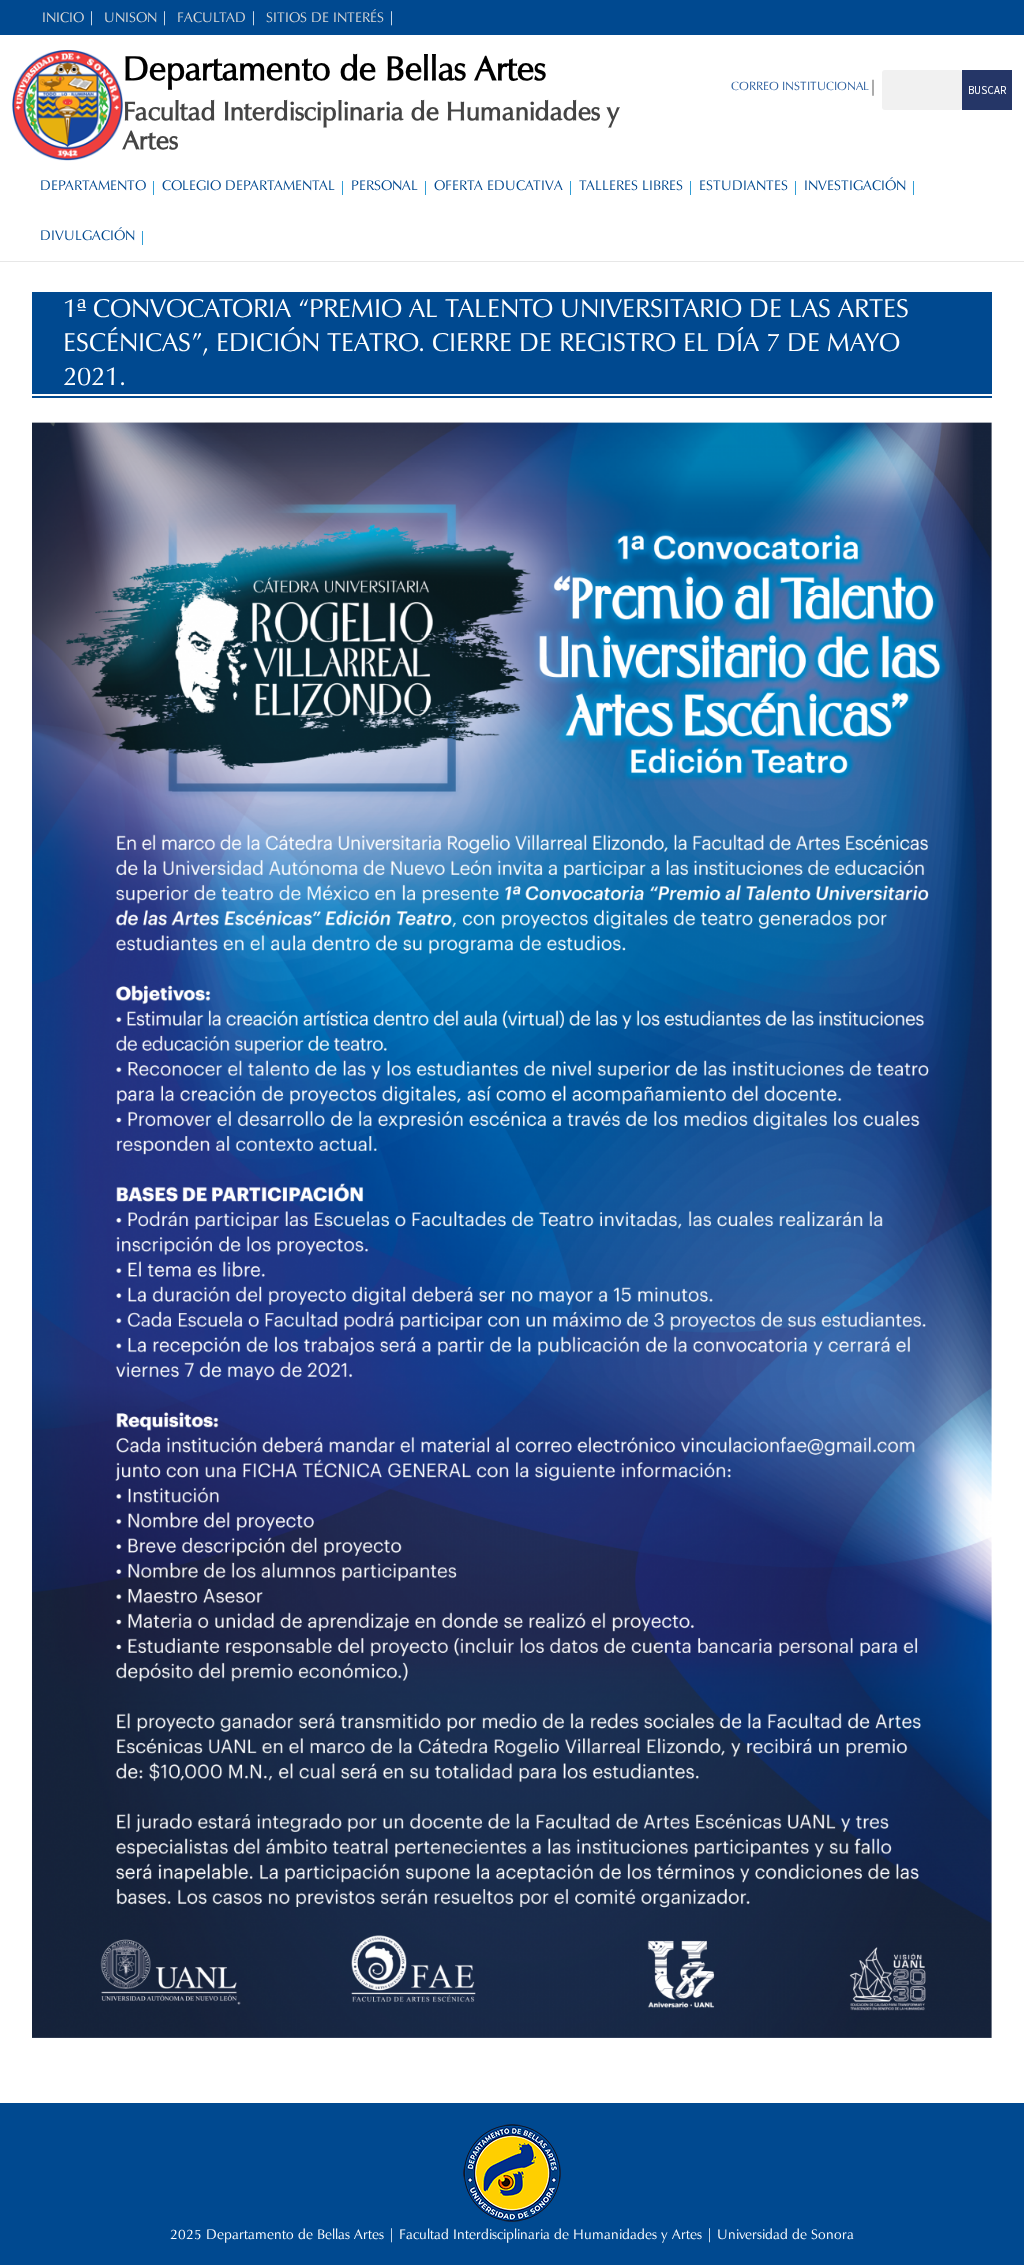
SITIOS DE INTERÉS (325, 17)
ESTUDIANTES (743, 185)
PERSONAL (384, 185)
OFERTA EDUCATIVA (498, 185)
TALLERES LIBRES (631, 185)
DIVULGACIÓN (87, 235)
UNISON (130, 17)
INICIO (63, 17)
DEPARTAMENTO (93, 185)
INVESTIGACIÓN (855, 185)
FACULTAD (211, 17)
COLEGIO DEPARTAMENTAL (248, 185)
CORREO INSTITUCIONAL (800, 85)
